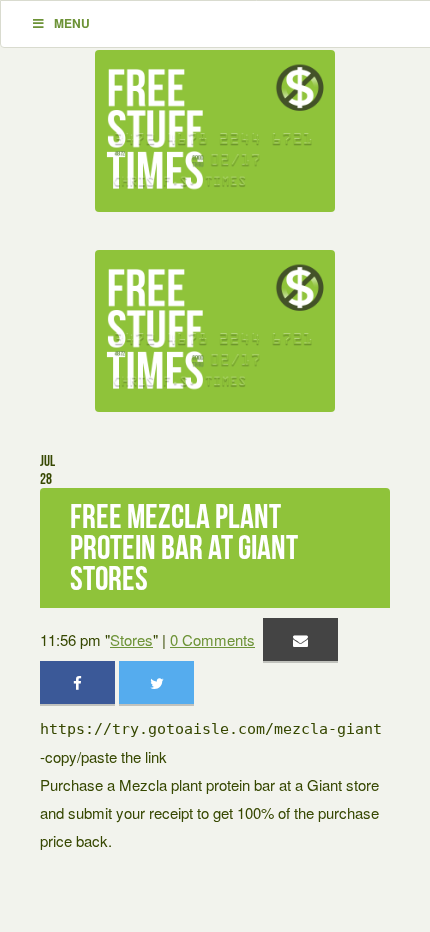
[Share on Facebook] (77, 682)
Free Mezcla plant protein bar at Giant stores (184, 547)
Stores (131, 639)
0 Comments (212, 639)
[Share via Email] (300, 639)
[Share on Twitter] (156, 682)
